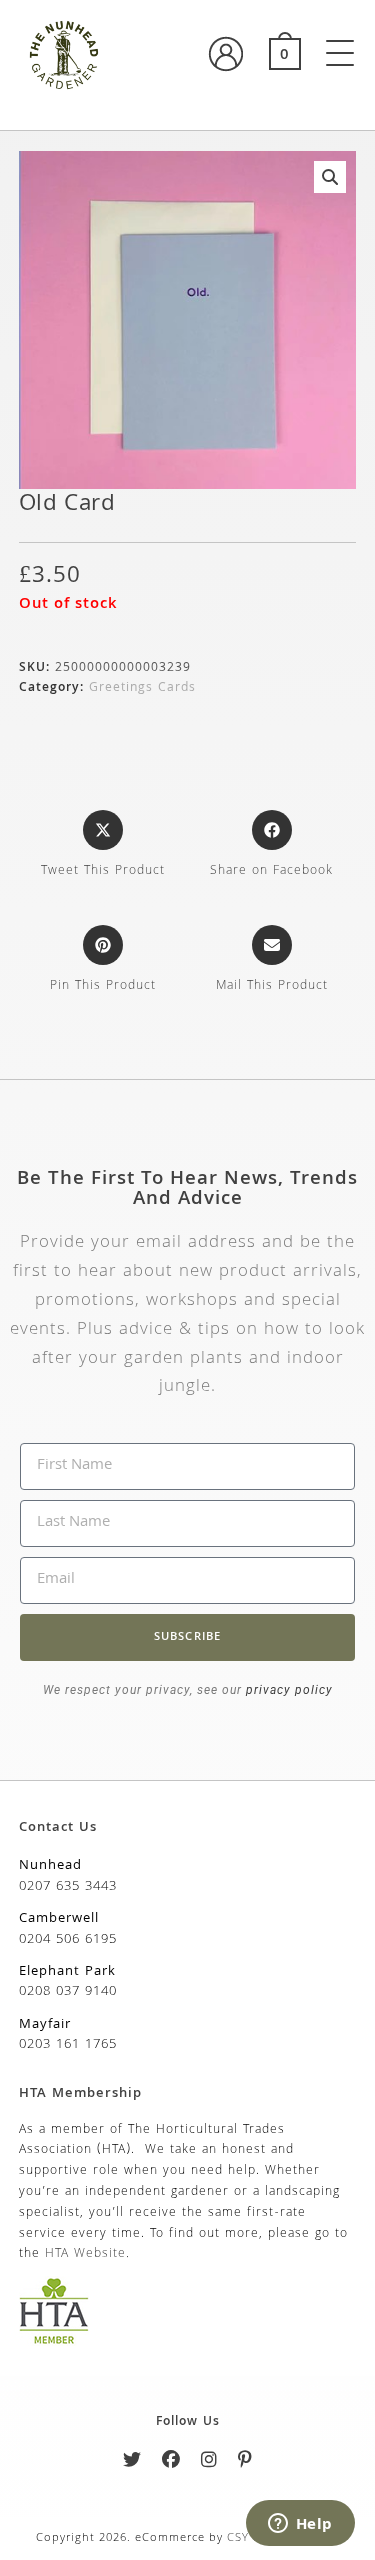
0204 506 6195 (68, 1940)
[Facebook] (171, 2463)
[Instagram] (209, 2463)
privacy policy (287, 1690)
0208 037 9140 (68, 1992)
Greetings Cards (142, 688)
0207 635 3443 (68, 1887)
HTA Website (85, 2254)
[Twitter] (132, 2463)
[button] (330, 177)
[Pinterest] (245, 2463)
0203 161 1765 (68, 2045)
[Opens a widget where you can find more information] (300, 2525)
